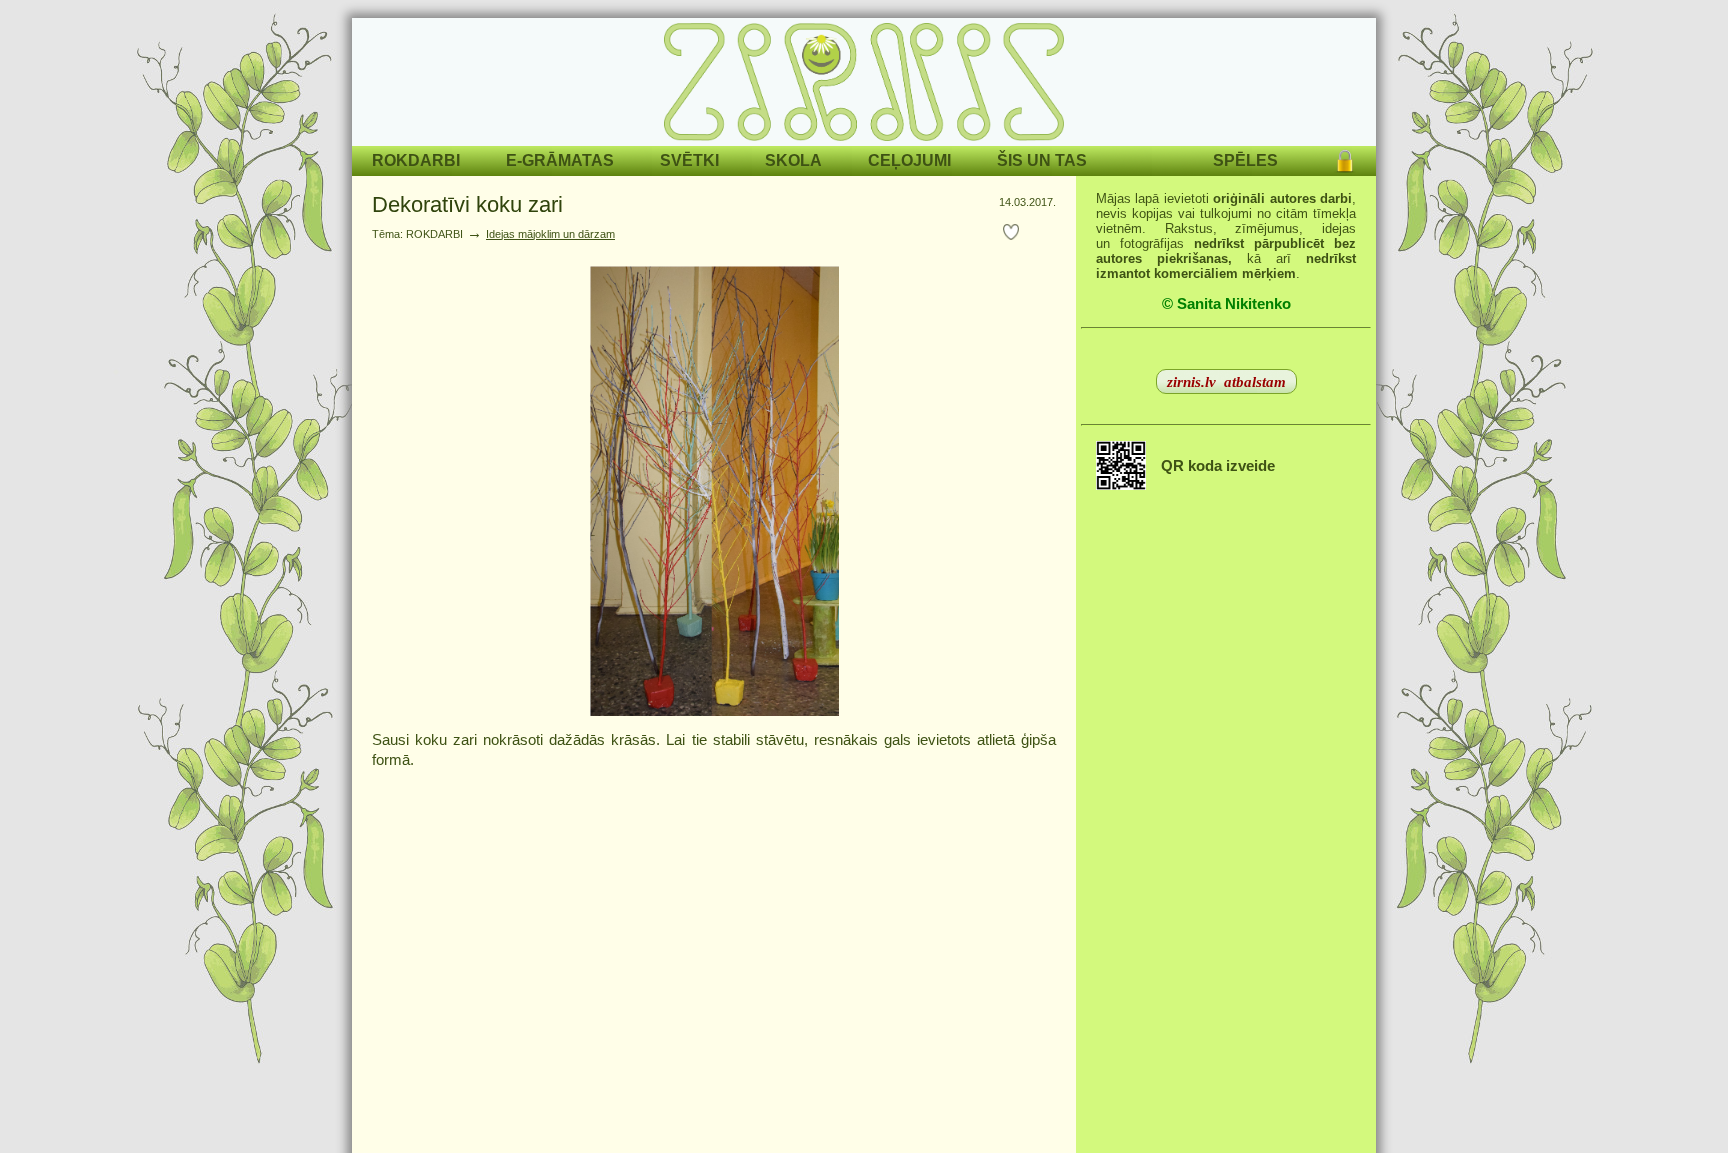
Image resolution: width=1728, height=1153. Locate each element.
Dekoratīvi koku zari (467, 204)
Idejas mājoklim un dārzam (550, 234)
